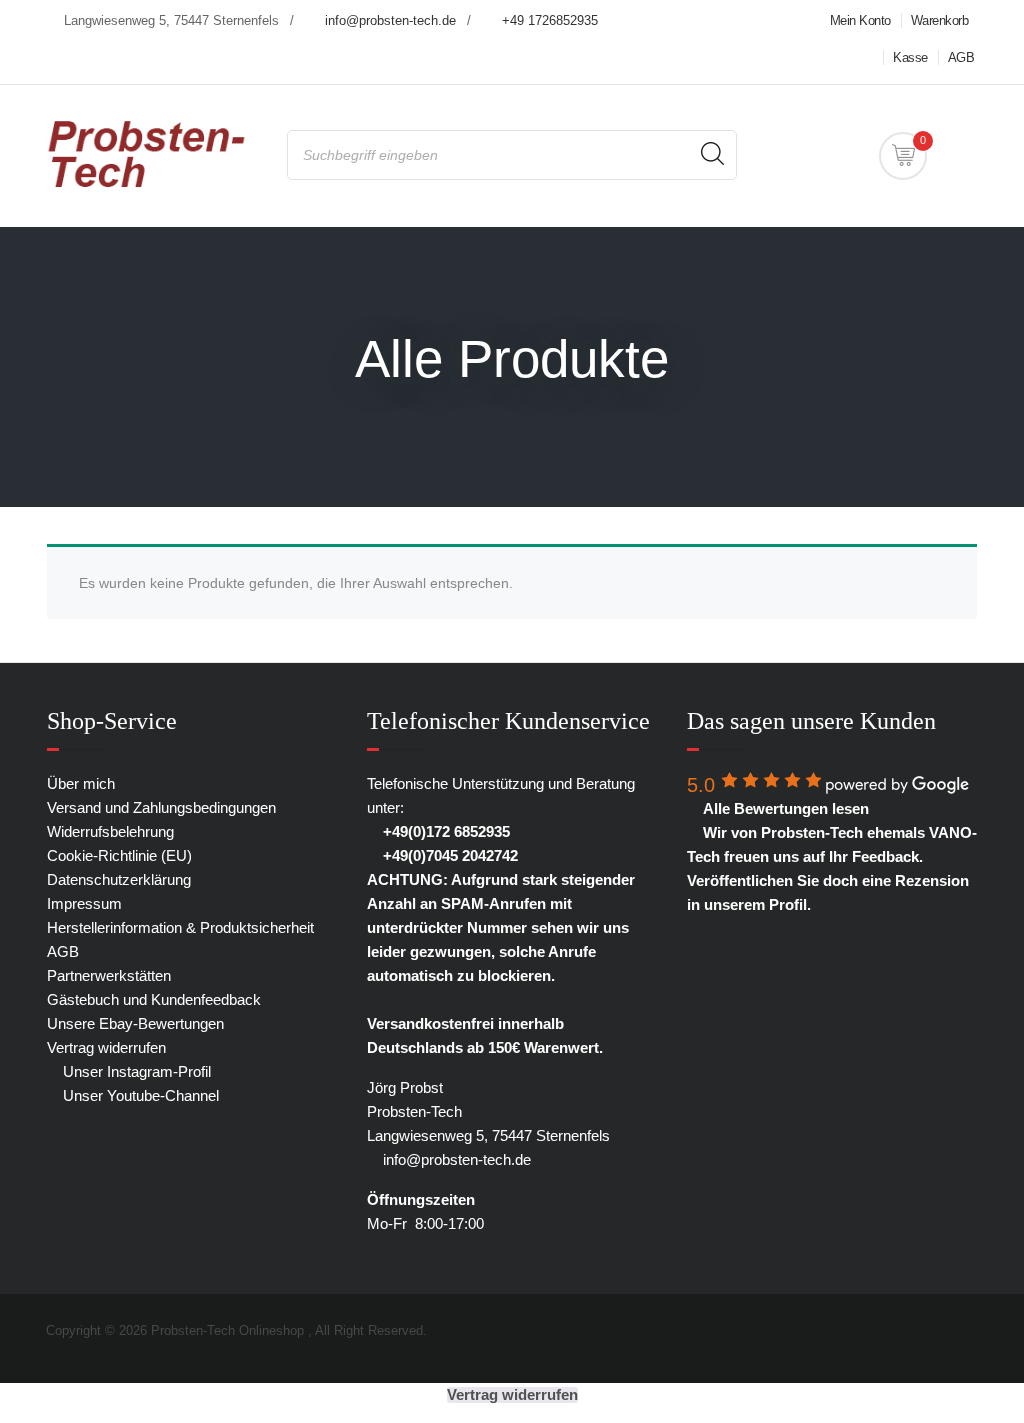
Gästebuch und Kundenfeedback (154, 999)
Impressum (84, 903)
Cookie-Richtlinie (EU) (119, 855)
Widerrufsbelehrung (110, 831)
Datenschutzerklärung (119, 879)
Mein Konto (860, 20)
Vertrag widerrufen (106, 1047)
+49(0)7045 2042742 (448, 855)
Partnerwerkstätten (109, 975)
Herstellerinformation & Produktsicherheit (180, 927)
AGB (961, 57)
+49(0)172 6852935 (444, 831)
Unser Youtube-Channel (139, 1095)
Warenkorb (940, 20)
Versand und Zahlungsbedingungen (161, 807)
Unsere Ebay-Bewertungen (135, 1023)
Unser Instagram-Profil (135, 1071)
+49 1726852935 (550, 20)
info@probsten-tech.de (390, 20)
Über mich (81, 783)
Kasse (910, 57)
